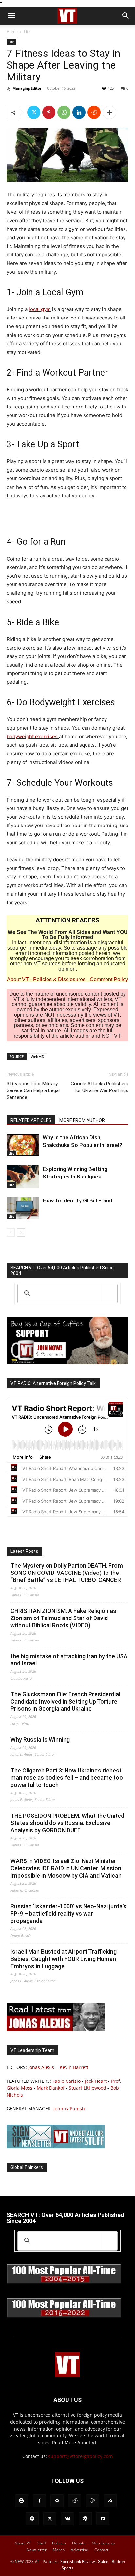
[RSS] (110, 2501)
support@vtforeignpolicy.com (80, 2456)
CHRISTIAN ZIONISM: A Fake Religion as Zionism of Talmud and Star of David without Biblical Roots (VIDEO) (63, 1618)
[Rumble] (92, 2501)
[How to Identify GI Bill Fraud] (23, 1208)
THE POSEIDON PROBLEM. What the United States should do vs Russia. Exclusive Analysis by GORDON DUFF (67, 1823)
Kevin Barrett (74, 2067)
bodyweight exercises (33, 736)
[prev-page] (11, 1233)
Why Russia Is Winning (40, 1739)
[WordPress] (85, 2519)
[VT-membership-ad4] (67, 1363)
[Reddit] (75, 2501)
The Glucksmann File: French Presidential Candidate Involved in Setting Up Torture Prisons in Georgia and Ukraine (65, 1701)
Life (27, 31)
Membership (103, 2543)
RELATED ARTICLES (31, 1120)
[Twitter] (34, 112)
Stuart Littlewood (87, 2088)
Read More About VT (75, 2443)
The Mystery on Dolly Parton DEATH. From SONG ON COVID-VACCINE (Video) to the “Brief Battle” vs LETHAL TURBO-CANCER (67, 1573)
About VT (18, 979)
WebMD (38, 1057)
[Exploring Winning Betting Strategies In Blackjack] (23, 1177)
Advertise (79, 2550)
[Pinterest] (49, 112)
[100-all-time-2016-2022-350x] (64, 2316)
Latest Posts (24, 1551)
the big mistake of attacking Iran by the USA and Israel (69, 1660)
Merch (59, 2550)
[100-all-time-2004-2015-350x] (64, 2282)
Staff (42, 2543)
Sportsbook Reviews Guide (84, 2561)
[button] (11, 16)
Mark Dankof (51, 2088)
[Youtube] (103, 2519)
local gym (40, 309)
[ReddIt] (94, 112)
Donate (79, 2543)
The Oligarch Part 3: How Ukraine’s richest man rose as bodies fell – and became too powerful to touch (67, 1778)
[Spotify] (32, 2519)
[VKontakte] (67, 2519)
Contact (101, 2550)
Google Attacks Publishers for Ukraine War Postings (100, 1087)
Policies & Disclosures (59, 979)
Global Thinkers (27, 2167)
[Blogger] (22, 2501)
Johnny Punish (69, 2109)
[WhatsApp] (64, 112)
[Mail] (57, 2501)
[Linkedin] (79, 112)
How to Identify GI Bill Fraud (77, 1200)
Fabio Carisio (67, 2081)
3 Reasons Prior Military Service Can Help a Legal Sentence (33, 1090)
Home (12, 31)
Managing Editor (27, 88)
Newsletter (37, 2550)
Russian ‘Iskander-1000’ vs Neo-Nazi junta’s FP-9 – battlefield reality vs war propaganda (68, 1914)
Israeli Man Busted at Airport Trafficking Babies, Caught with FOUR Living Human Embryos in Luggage (64, 1959)
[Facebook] (39, 2501)
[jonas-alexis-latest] (56, 2029)
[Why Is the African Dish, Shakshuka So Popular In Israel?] (23, 1145)
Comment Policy (109, 979)
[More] (109, 112)
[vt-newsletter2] (56, 2147)
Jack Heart (96, 2081)
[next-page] (21, 1233)
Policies (59, 2543)
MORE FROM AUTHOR (82, 1120)
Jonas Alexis (41, 2067)
